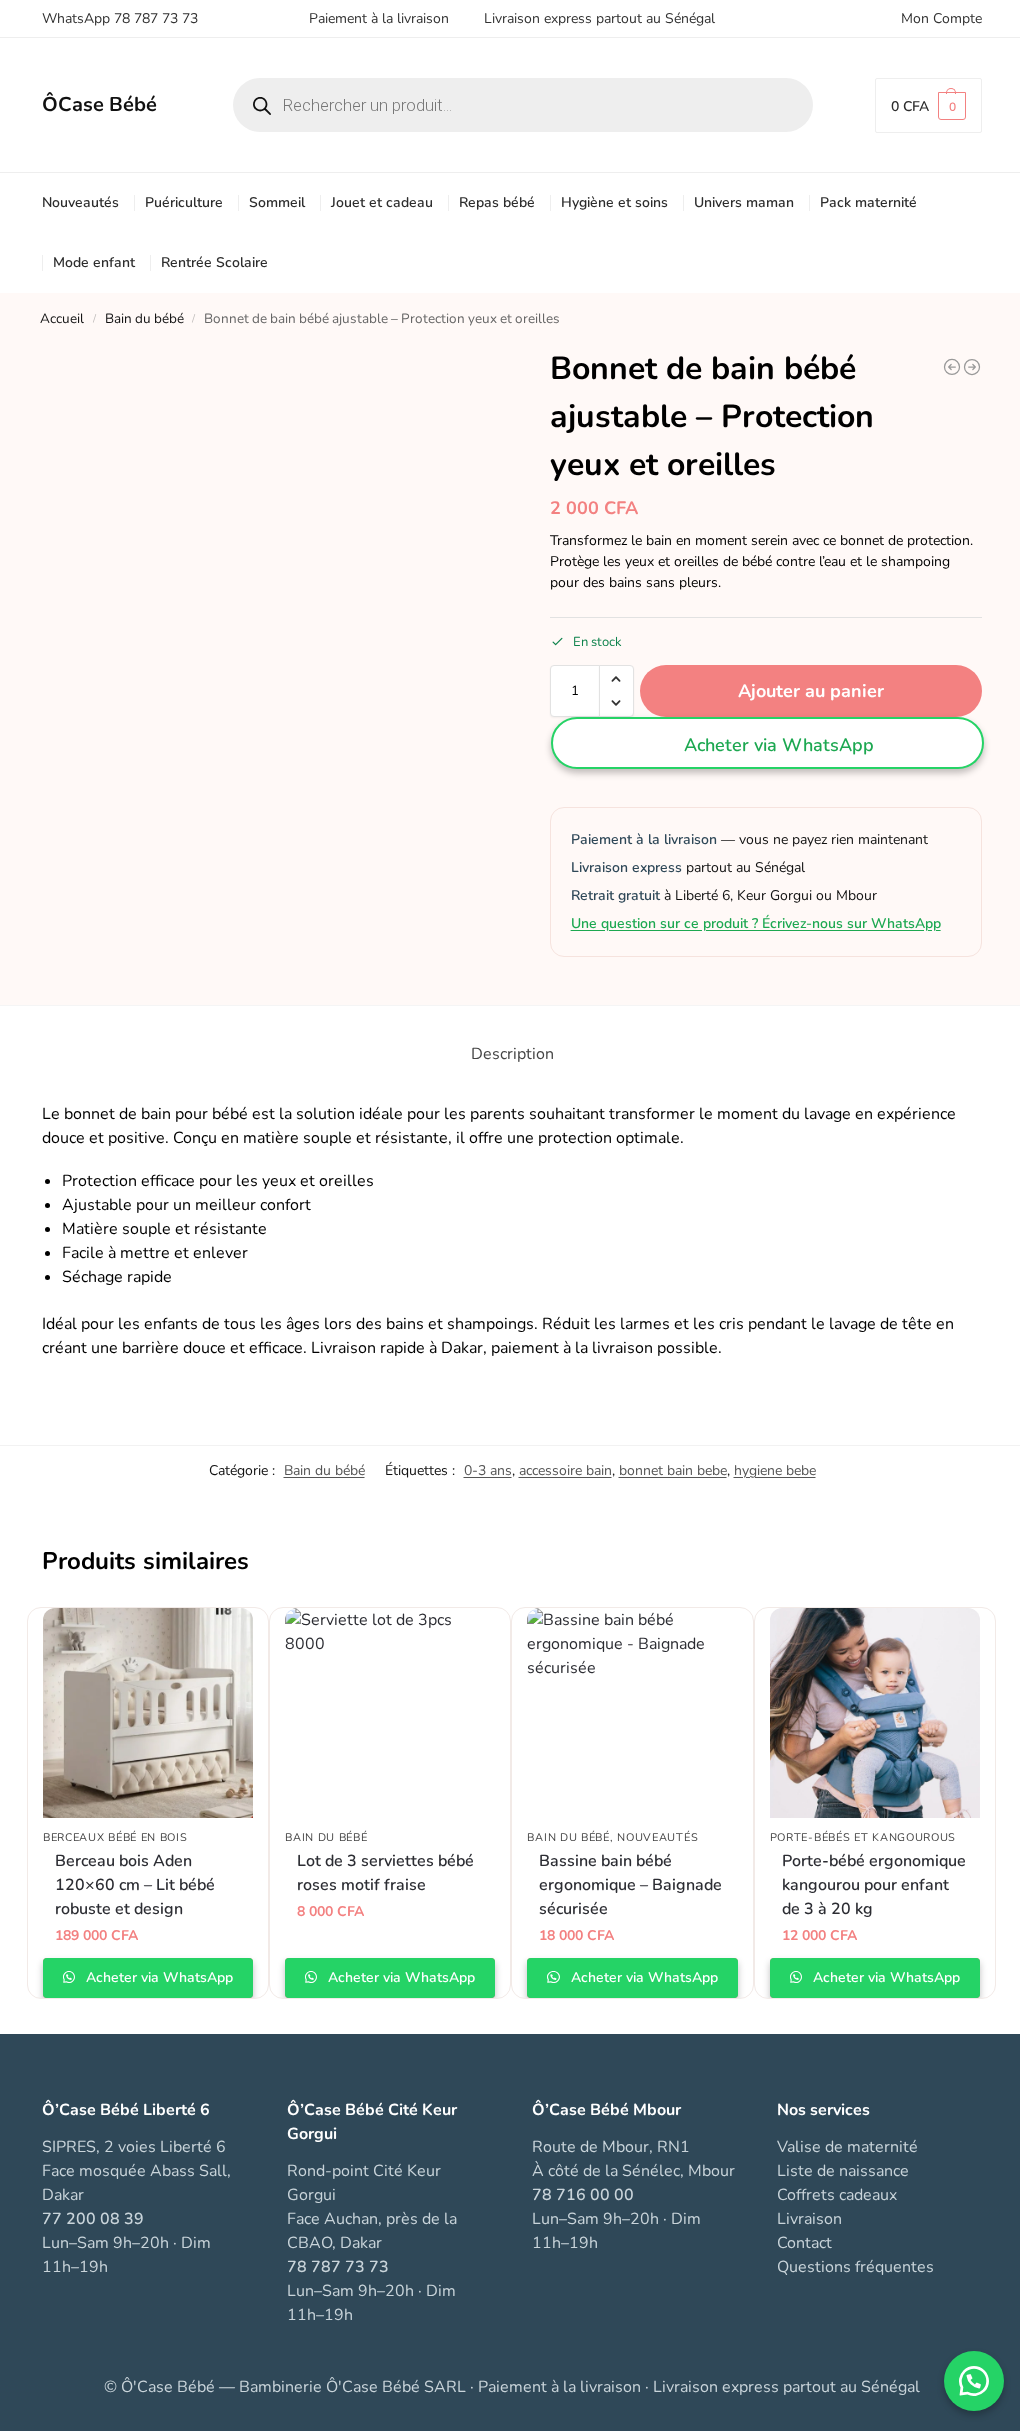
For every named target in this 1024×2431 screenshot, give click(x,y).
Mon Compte (941, 18)
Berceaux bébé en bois (115, 1837)
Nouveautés (657, 1837)
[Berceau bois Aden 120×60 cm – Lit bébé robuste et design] (148, 1713)
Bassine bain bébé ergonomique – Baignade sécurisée (630, 1885)
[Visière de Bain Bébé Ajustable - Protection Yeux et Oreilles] (952, 367)
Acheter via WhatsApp (779, 745)
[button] (928, 105)
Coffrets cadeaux (837, 2195)
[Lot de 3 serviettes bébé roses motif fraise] (390, 1713)
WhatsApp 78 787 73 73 (120, 18)
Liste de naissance (843, 2171)
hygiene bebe (775, 1470)
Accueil (62, 318)
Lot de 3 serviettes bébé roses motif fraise (385, 1873)
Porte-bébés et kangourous (863, 1837)
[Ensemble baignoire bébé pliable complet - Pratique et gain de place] (972, 367)
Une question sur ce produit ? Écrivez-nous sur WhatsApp (756, 923)
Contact (804, 2243)
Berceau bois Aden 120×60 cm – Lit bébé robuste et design (135, 1885)
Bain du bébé (144, 318)
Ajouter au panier (811, 691)
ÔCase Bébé (99, 104)
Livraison (809, 2219)
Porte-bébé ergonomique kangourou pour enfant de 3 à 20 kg (874, 1885)
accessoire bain (565, 1470)
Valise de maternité (847, 2147)
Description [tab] (512, 1054)
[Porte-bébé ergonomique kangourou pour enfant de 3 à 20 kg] (875, 1713)
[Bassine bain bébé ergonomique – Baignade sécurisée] (632, 1713)
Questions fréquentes (855, 2267)
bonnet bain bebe (673, 1470)
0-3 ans (488, 1470)
